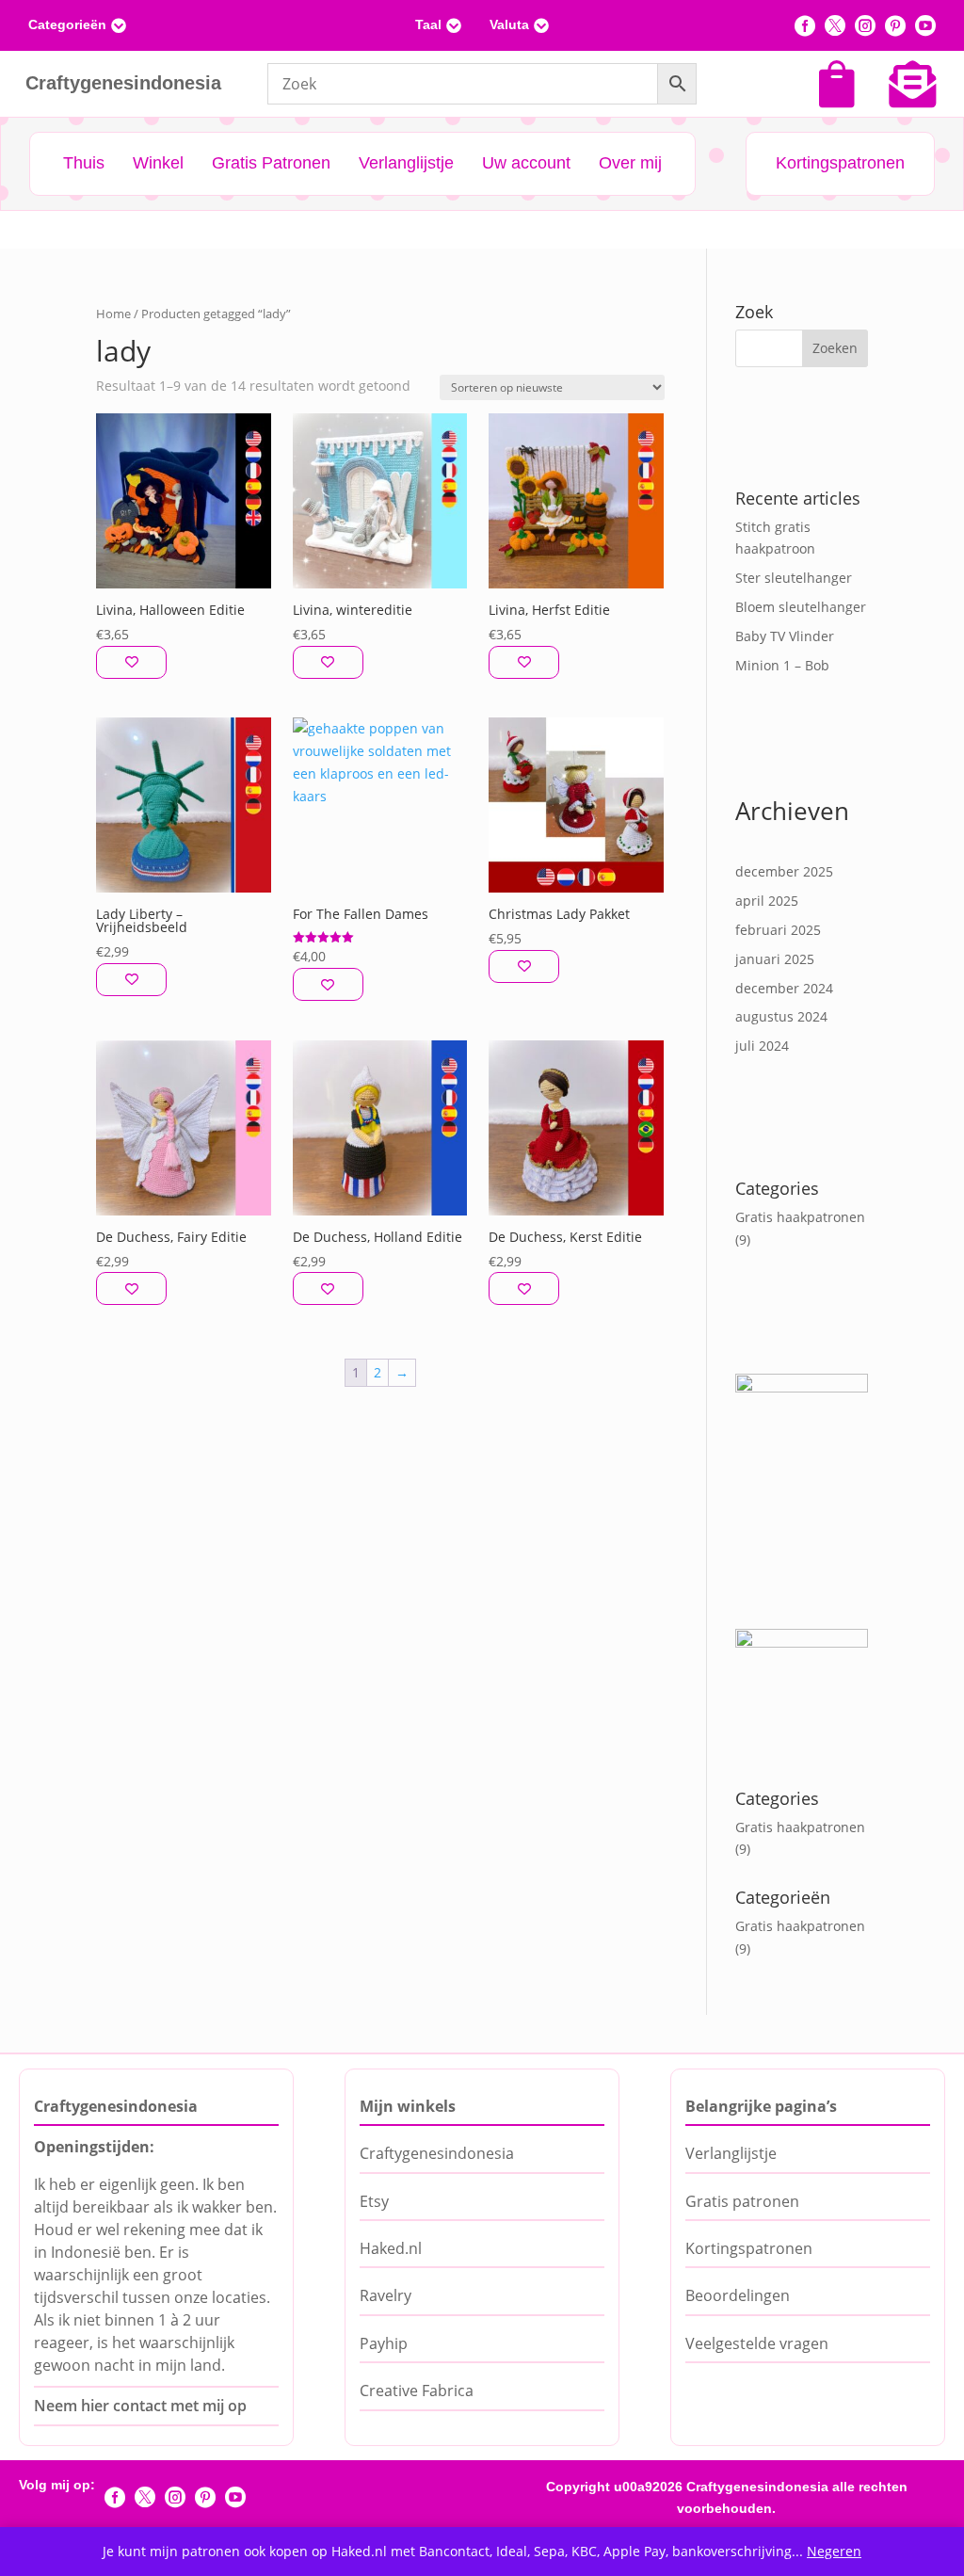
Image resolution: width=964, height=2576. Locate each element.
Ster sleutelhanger (794, 578)
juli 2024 (762, 1046)
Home (113, 314)
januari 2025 (775, 959)
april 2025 (767, 901)
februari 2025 (778, 930)
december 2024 (784, 988)
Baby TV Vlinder (785, 636)
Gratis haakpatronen (800, 1217)
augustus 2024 (781, 1016)
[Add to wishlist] (131, 662)
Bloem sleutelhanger (801, 607)
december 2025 (784, 871)
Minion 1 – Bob (782, 665)
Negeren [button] (834, 2551)
